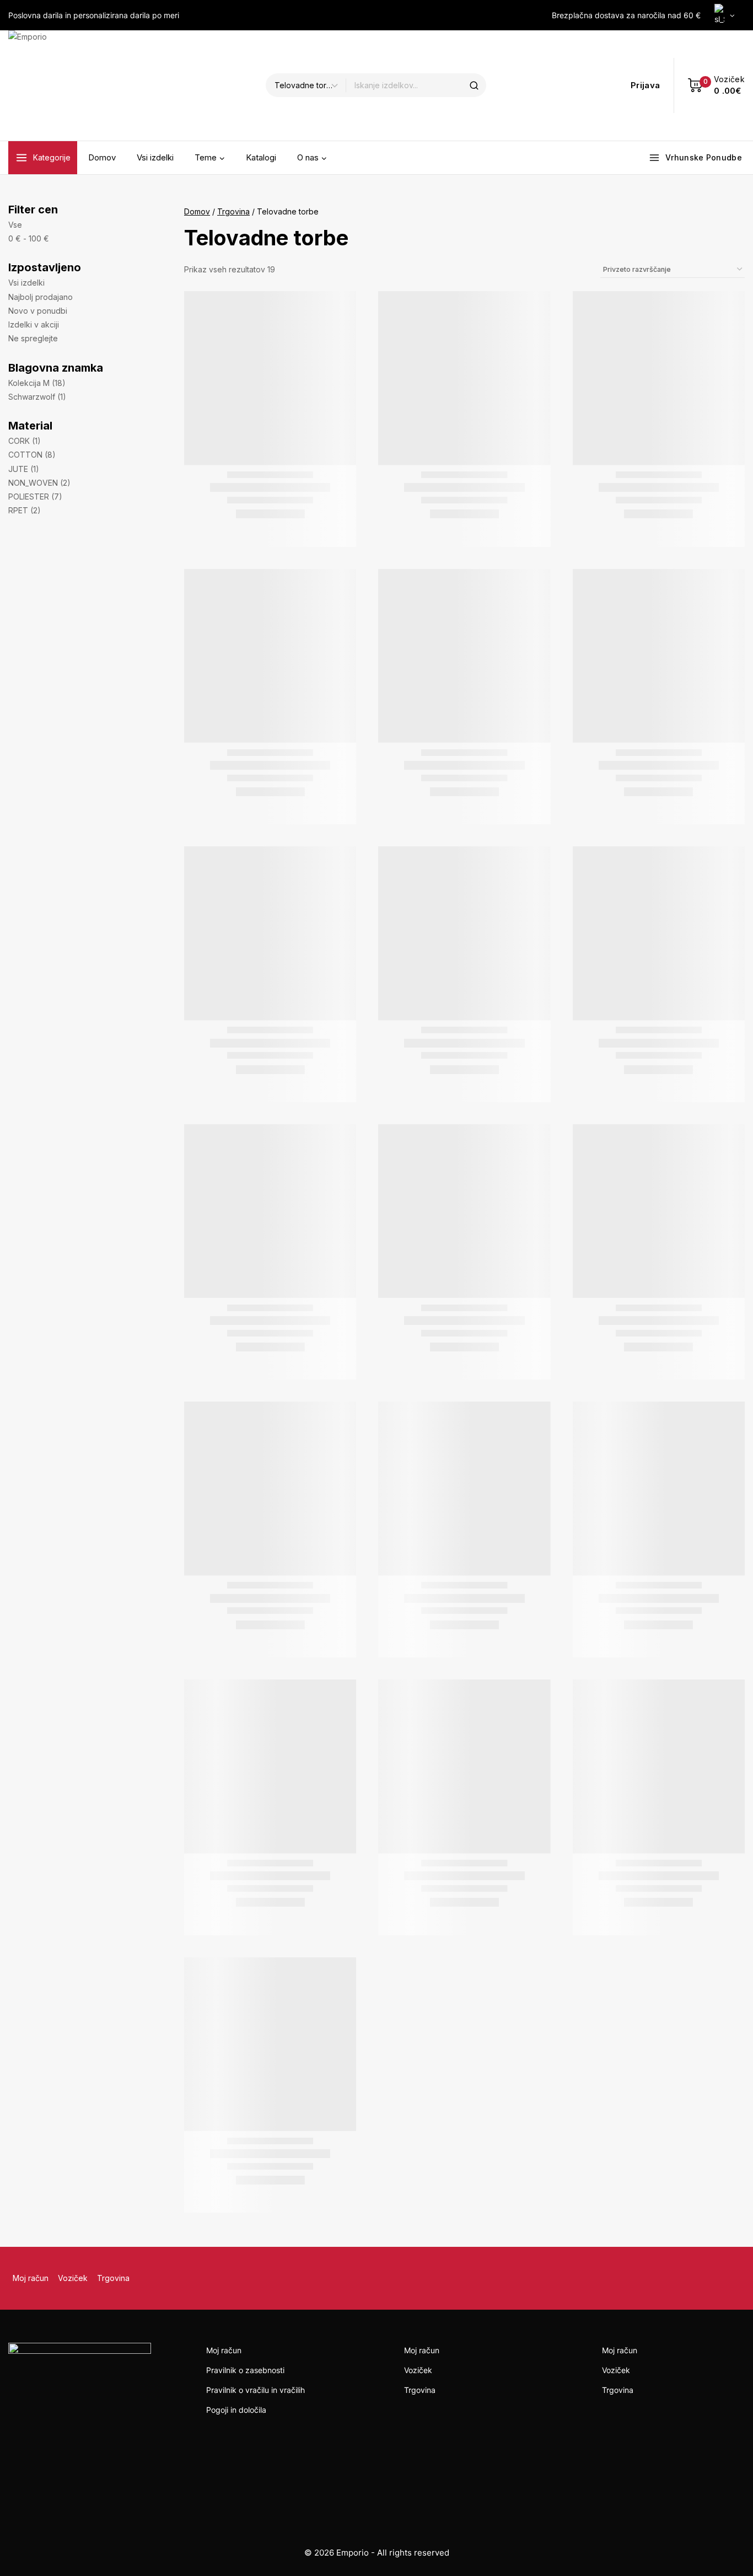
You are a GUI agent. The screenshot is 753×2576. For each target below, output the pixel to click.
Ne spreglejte (33, 338)
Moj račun (31, 2278)
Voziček (73, 2278)
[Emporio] (63, 85)
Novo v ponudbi (38, 311)
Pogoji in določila (236, 2410)
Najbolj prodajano (41, 297)
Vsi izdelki (155, 157)
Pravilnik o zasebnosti (245, 2370)
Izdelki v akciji (34, 324)
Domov (102, 157)
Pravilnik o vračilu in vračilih (256, 2390)
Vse (15, 225)
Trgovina (113, 2278)
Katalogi (261, 157)
